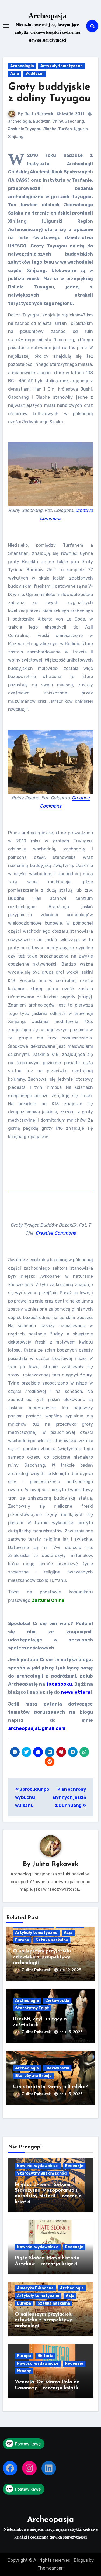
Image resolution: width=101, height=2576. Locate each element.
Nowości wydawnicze (38, 2166)
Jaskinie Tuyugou (25, 129)
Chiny (58, 121)
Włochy (24, 2371)
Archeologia (22, 66)
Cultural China (48, 1600)
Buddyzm (34, 73)
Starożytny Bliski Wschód (42, 2173)
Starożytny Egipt (32, 2008)
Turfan (65, 129)
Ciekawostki (57, 2001)
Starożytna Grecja (33, 2076)
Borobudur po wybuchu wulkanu (32, 1797)
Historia (45, 2356)
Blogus (81, 2560)
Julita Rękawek (39, 114)
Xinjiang (16, 137)
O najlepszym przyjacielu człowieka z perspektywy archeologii (42, 1957)
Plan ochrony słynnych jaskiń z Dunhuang (69, 1797)
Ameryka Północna (35, 2288)
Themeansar (50, 2568)
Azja (15, 73)
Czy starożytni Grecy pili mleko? (50, 2087)
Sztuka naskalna (52, 1940)
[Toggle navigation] (6, 26)
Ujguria (81, 129)
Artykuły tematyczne (62, 66)
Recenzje (74, 2166)
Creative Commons (56, 1233)
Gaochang (74, 121)
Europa (22, 1940)
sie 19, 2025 (70, 1970)
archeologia (20, 121)
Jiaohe (50, 129)
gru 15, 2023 (71, 2032)
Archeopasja (48, 16)
